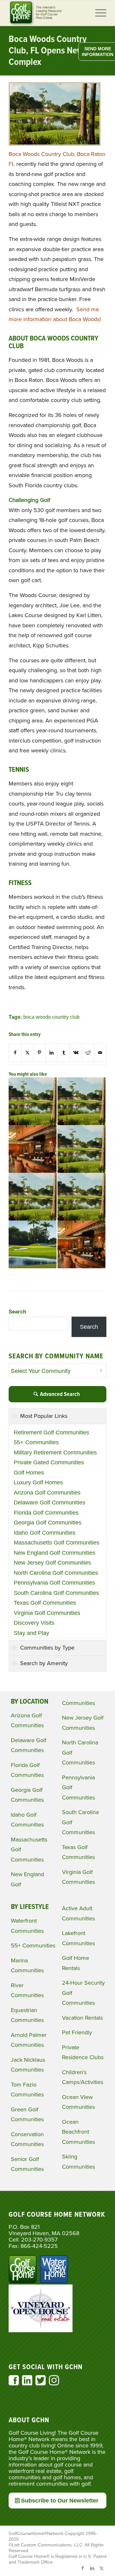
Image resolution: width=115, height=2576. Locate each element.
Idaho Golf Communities (45, 1533)
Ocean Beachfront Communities (78, 2132)
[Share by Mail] (100, 1053)
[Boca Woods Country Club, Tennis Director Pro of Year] (81, 1149)
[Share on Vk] (76, 1053)
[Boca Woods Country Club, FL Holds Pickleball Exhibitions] (33, 1244)
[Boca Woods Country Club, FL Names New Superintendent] (81, 1101)
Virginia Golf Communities (47, 1613)
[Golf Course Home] (48, 13)
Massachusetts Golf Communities (57, 1543)
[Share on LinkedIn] (52, 1053)
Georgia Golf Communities (48, 1523)
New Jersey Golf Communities (52, 1563)
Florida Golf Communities (46, 1513)
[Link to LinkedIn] (92, 2568)
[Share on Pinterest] (39, 1053)
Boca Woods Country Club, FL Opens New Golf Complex (55, 51)
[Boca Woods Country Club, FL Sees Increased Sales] (81, 1197)
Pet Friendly (77, 2032)
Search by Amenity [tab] (44, 1663)
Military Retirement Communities (55, 1453)
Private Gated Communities (49, 1462)
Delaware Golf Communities (50, 1503)
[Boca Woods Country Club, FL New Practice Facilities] (33, 1197)
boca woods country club (51, 1017)
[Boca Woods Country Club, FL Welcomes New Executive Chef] (33, 1149)
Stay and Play (31, 1633)
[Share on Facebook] (15, 1053)
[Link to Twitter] (102, 2568)
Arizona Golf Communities (47, 1493)
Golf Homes (29, 1473)
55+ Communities (36, 1442)
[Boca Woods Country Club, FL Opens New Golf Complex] (55, 144)
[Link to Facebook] (82, 2568)
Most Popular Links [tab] (44, 1416)
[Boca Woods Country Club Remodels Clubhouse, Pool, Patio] (81, 1244)
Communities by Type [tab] (47, 1648)
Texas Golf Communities (45, 1603)
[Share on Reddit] (88, 1053)
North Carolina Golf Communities (56, 1573)
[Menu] (98, 13)
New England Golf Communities (54, 1553)
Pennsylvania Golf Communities (54, 1583)
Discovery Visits (34, 1623)
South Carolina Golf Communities (56, 1593)
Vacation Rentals (82, 2018)
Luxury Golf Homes (38, 1482)
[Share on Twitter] (27, 1053)
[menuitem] (98, 13)
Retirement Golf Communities (51, 1432)
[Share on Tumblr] (64, 1053)
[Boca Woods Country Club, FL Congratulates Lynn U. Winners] (33, 1101)
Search (17, 1312)
